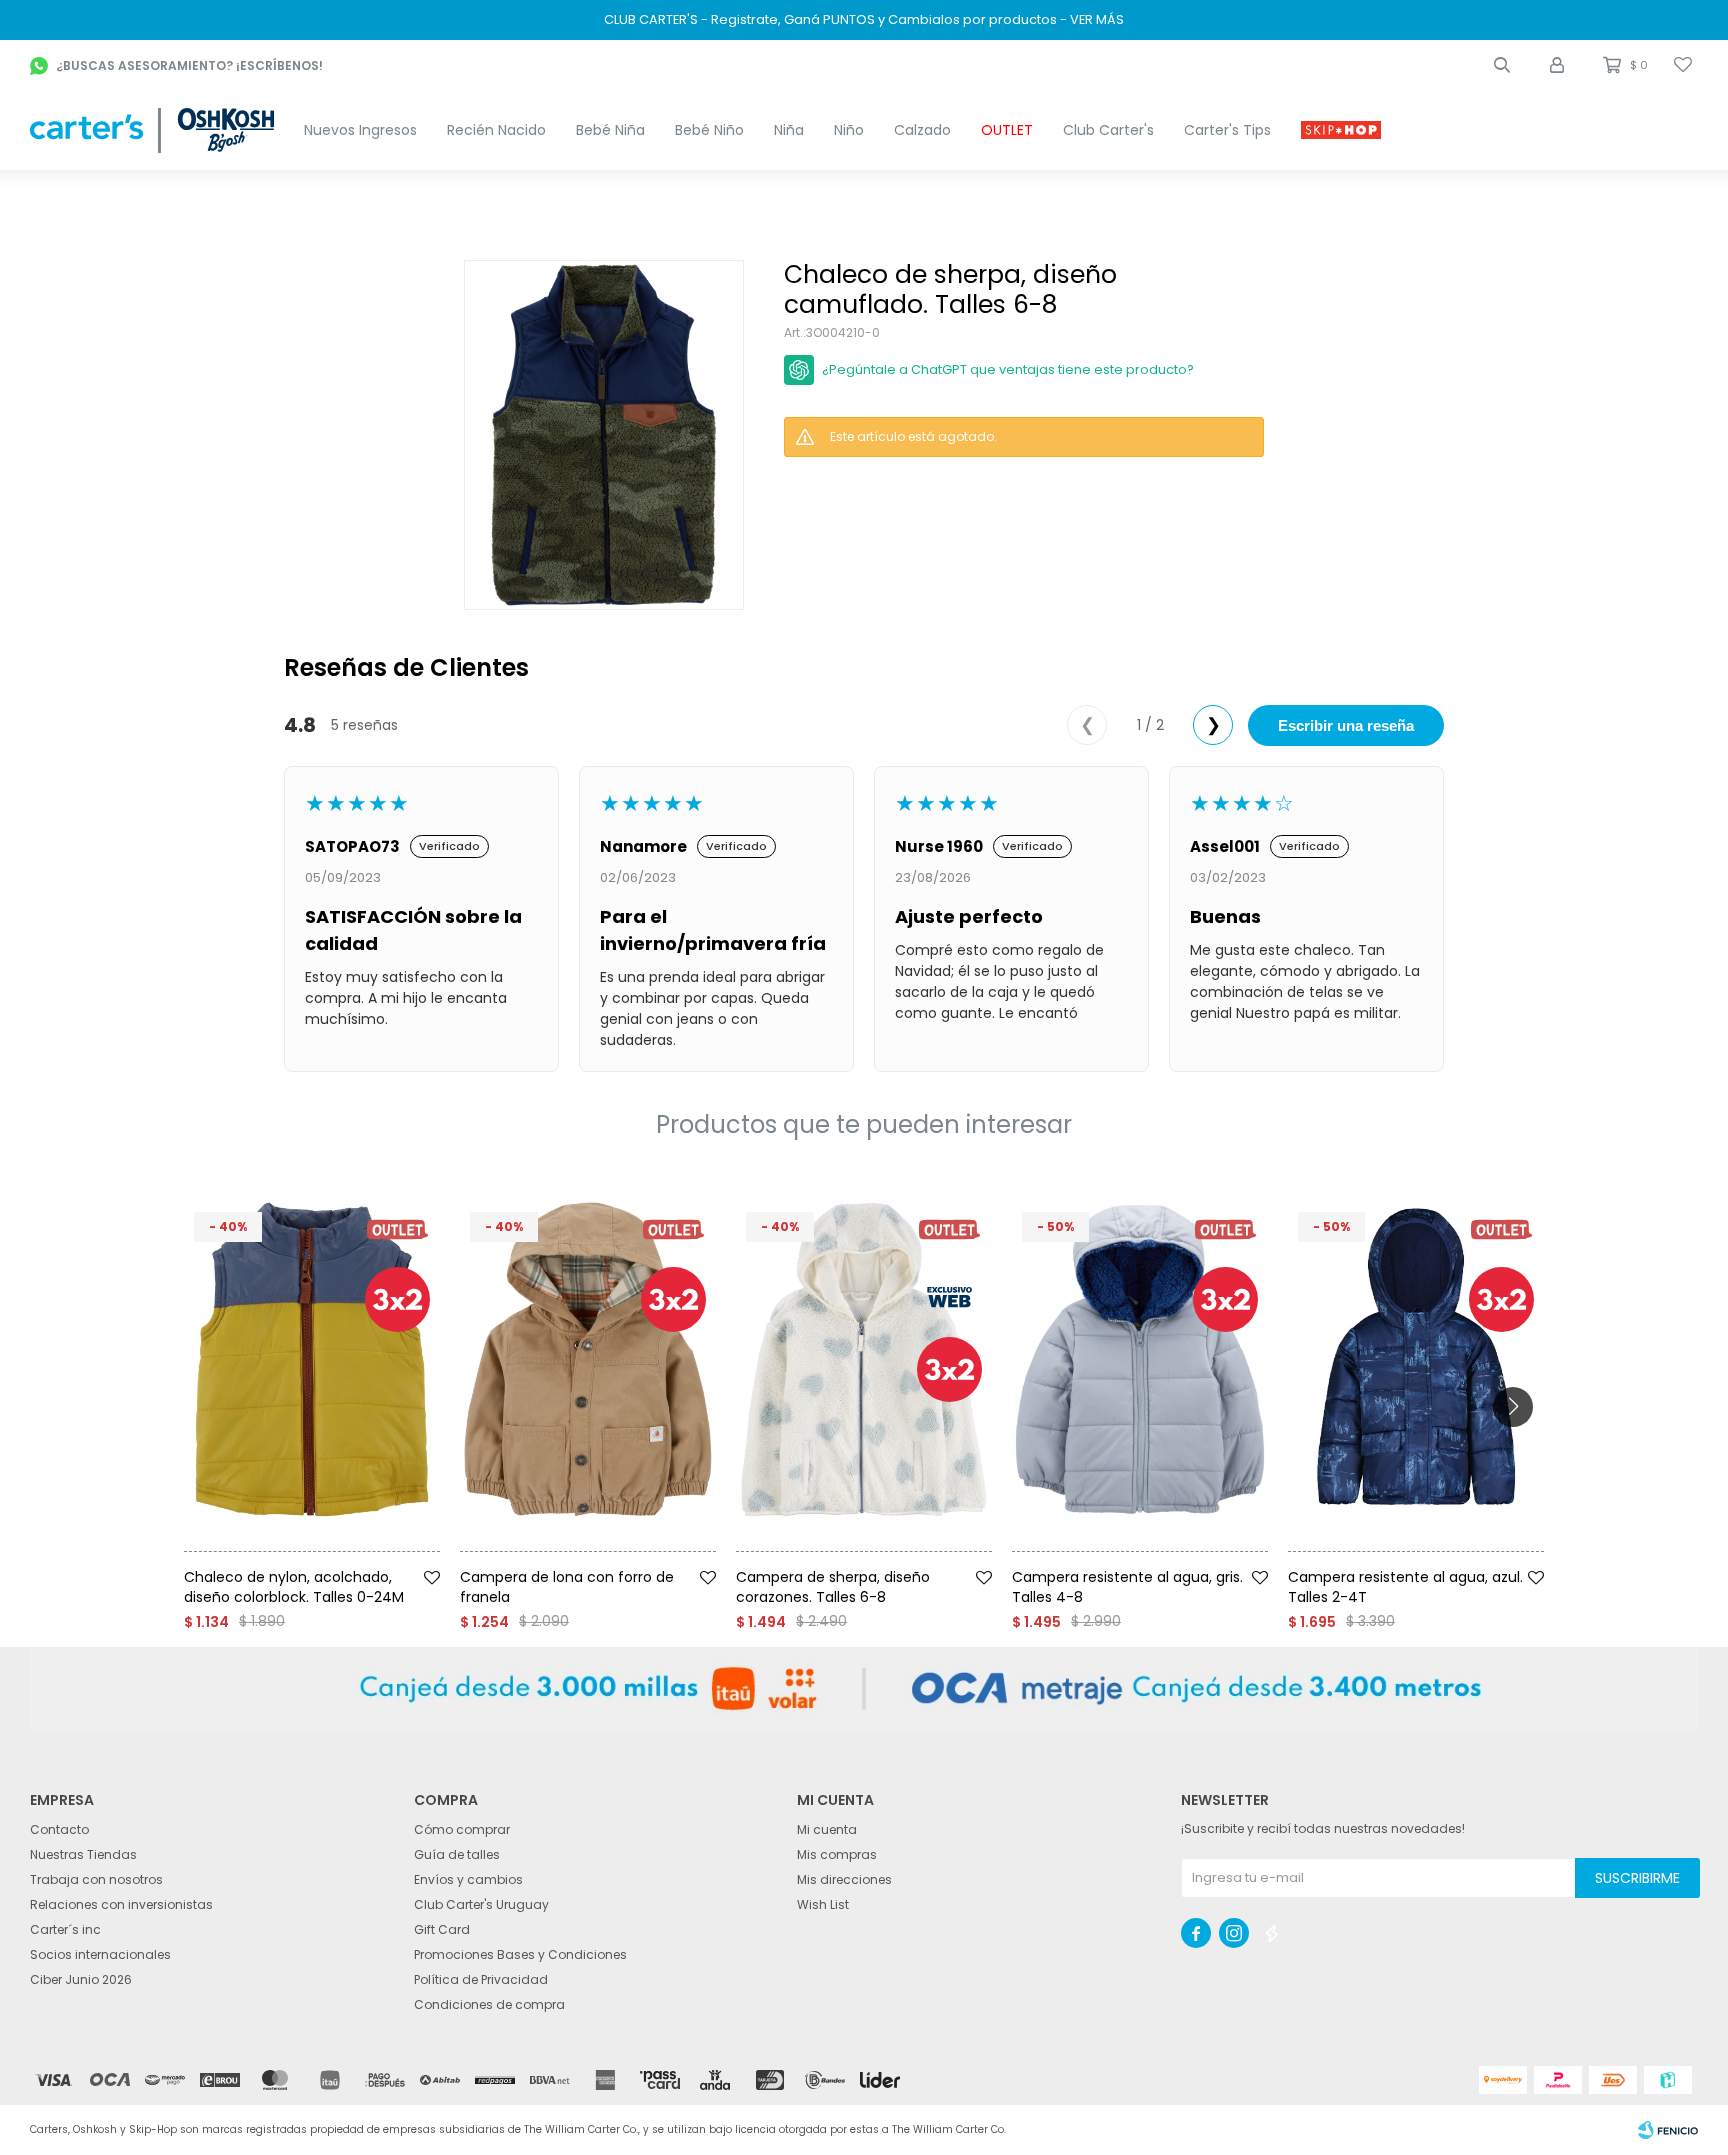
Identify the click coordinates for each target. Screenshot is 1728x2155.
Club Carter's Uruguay (481, 1904)
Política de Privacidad (481, 1979)
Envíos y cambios (468, 1879)
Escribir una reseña (1346, 725)
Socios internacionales (100, 1954)
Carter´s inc (65, 1929)
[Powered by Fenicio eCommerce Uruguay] (1668, 2130)
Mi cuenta (827, 1829)
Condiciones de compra (489, 2004)
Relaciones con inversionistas (121, 1904)
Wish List (823, 1904)
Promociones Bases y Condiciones (520, 1954)
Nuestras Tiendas (83, 1854)
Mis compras (837, 1854)
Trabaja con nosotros (96, 1879)
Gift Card (442, 1929)
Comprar (347, 1559)
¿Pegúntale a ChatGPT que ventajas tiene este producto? (1008, 369)
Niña (789, 130)
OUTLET (1007, 130)
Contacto (59, 1829)
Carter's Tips (1227, 130)
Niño (849, 130)
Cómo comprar (462, 1829)
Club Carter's (1108, 130)
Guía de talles (457, 1854)
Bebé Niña (610, 130)
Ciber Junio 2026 (81, 1979)
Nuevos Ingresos (360, 130)
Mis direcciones (844, 1879)
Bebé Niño (709, 130)
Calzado (922, 130)
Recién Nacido (496, 130)
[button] (1502, 65)
